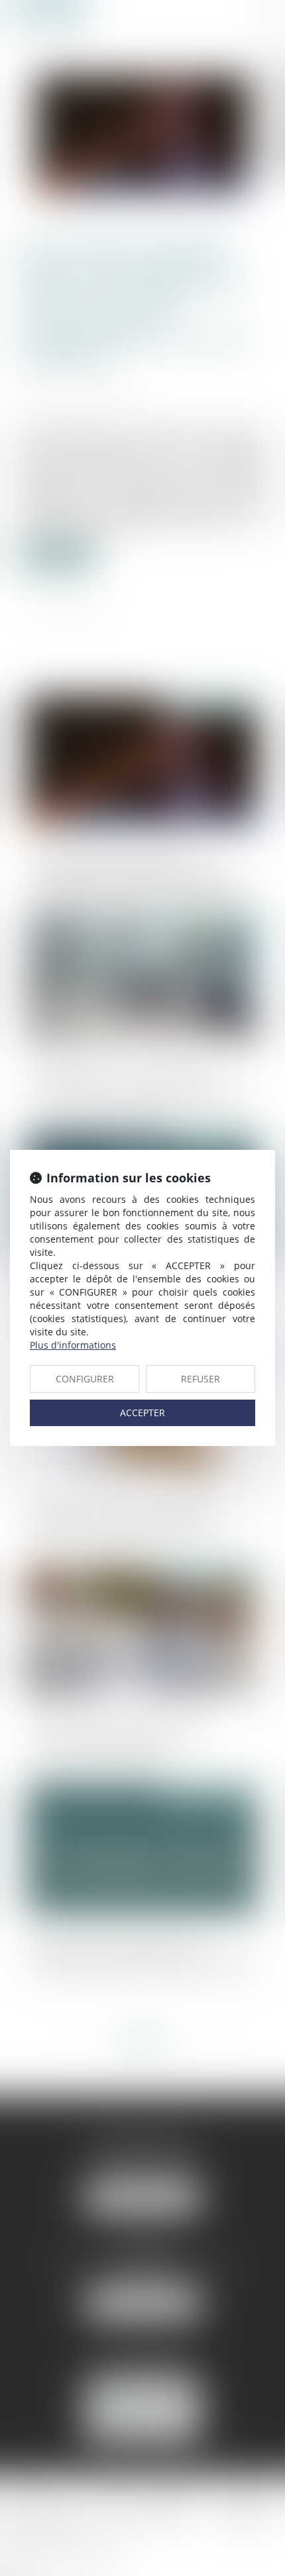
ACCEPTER (142, 1413)
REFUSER (200, 1379)
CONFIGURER (85, 1379)
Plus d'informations (73, 1345)
